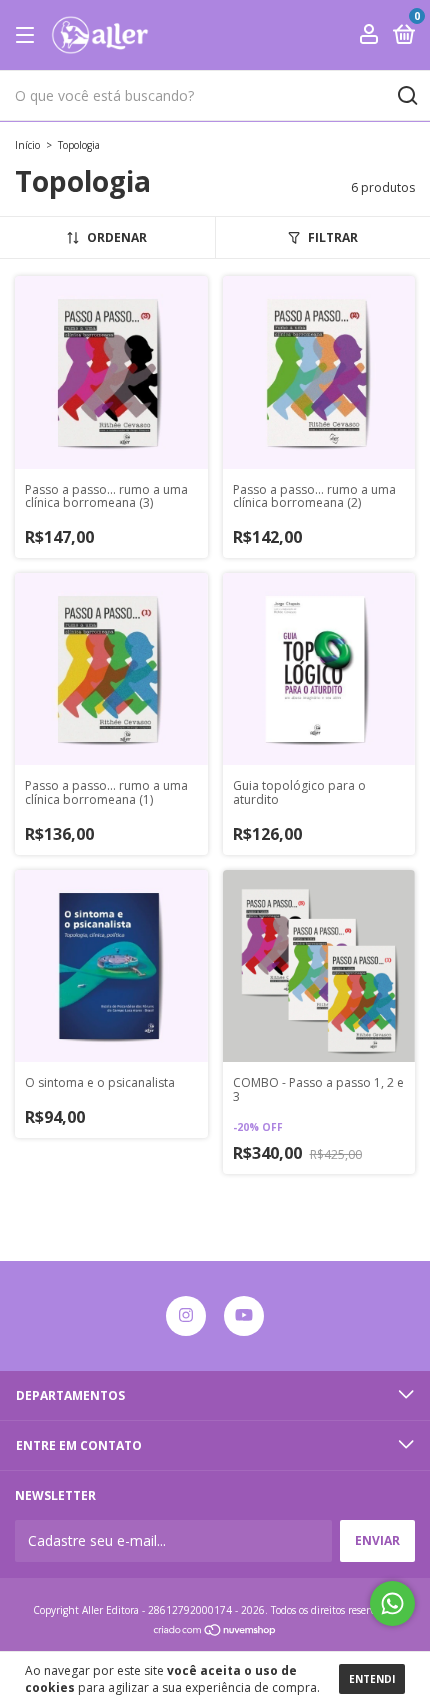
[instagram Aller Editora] (186, 1316)
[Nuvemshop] (215, 1631)
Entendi (372, 1679)
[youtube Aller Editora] (244, 1316)
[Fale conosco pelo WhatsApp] (392, 1603)
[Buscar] (406, 96)
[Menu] (28, 35)
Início (27, 145)
